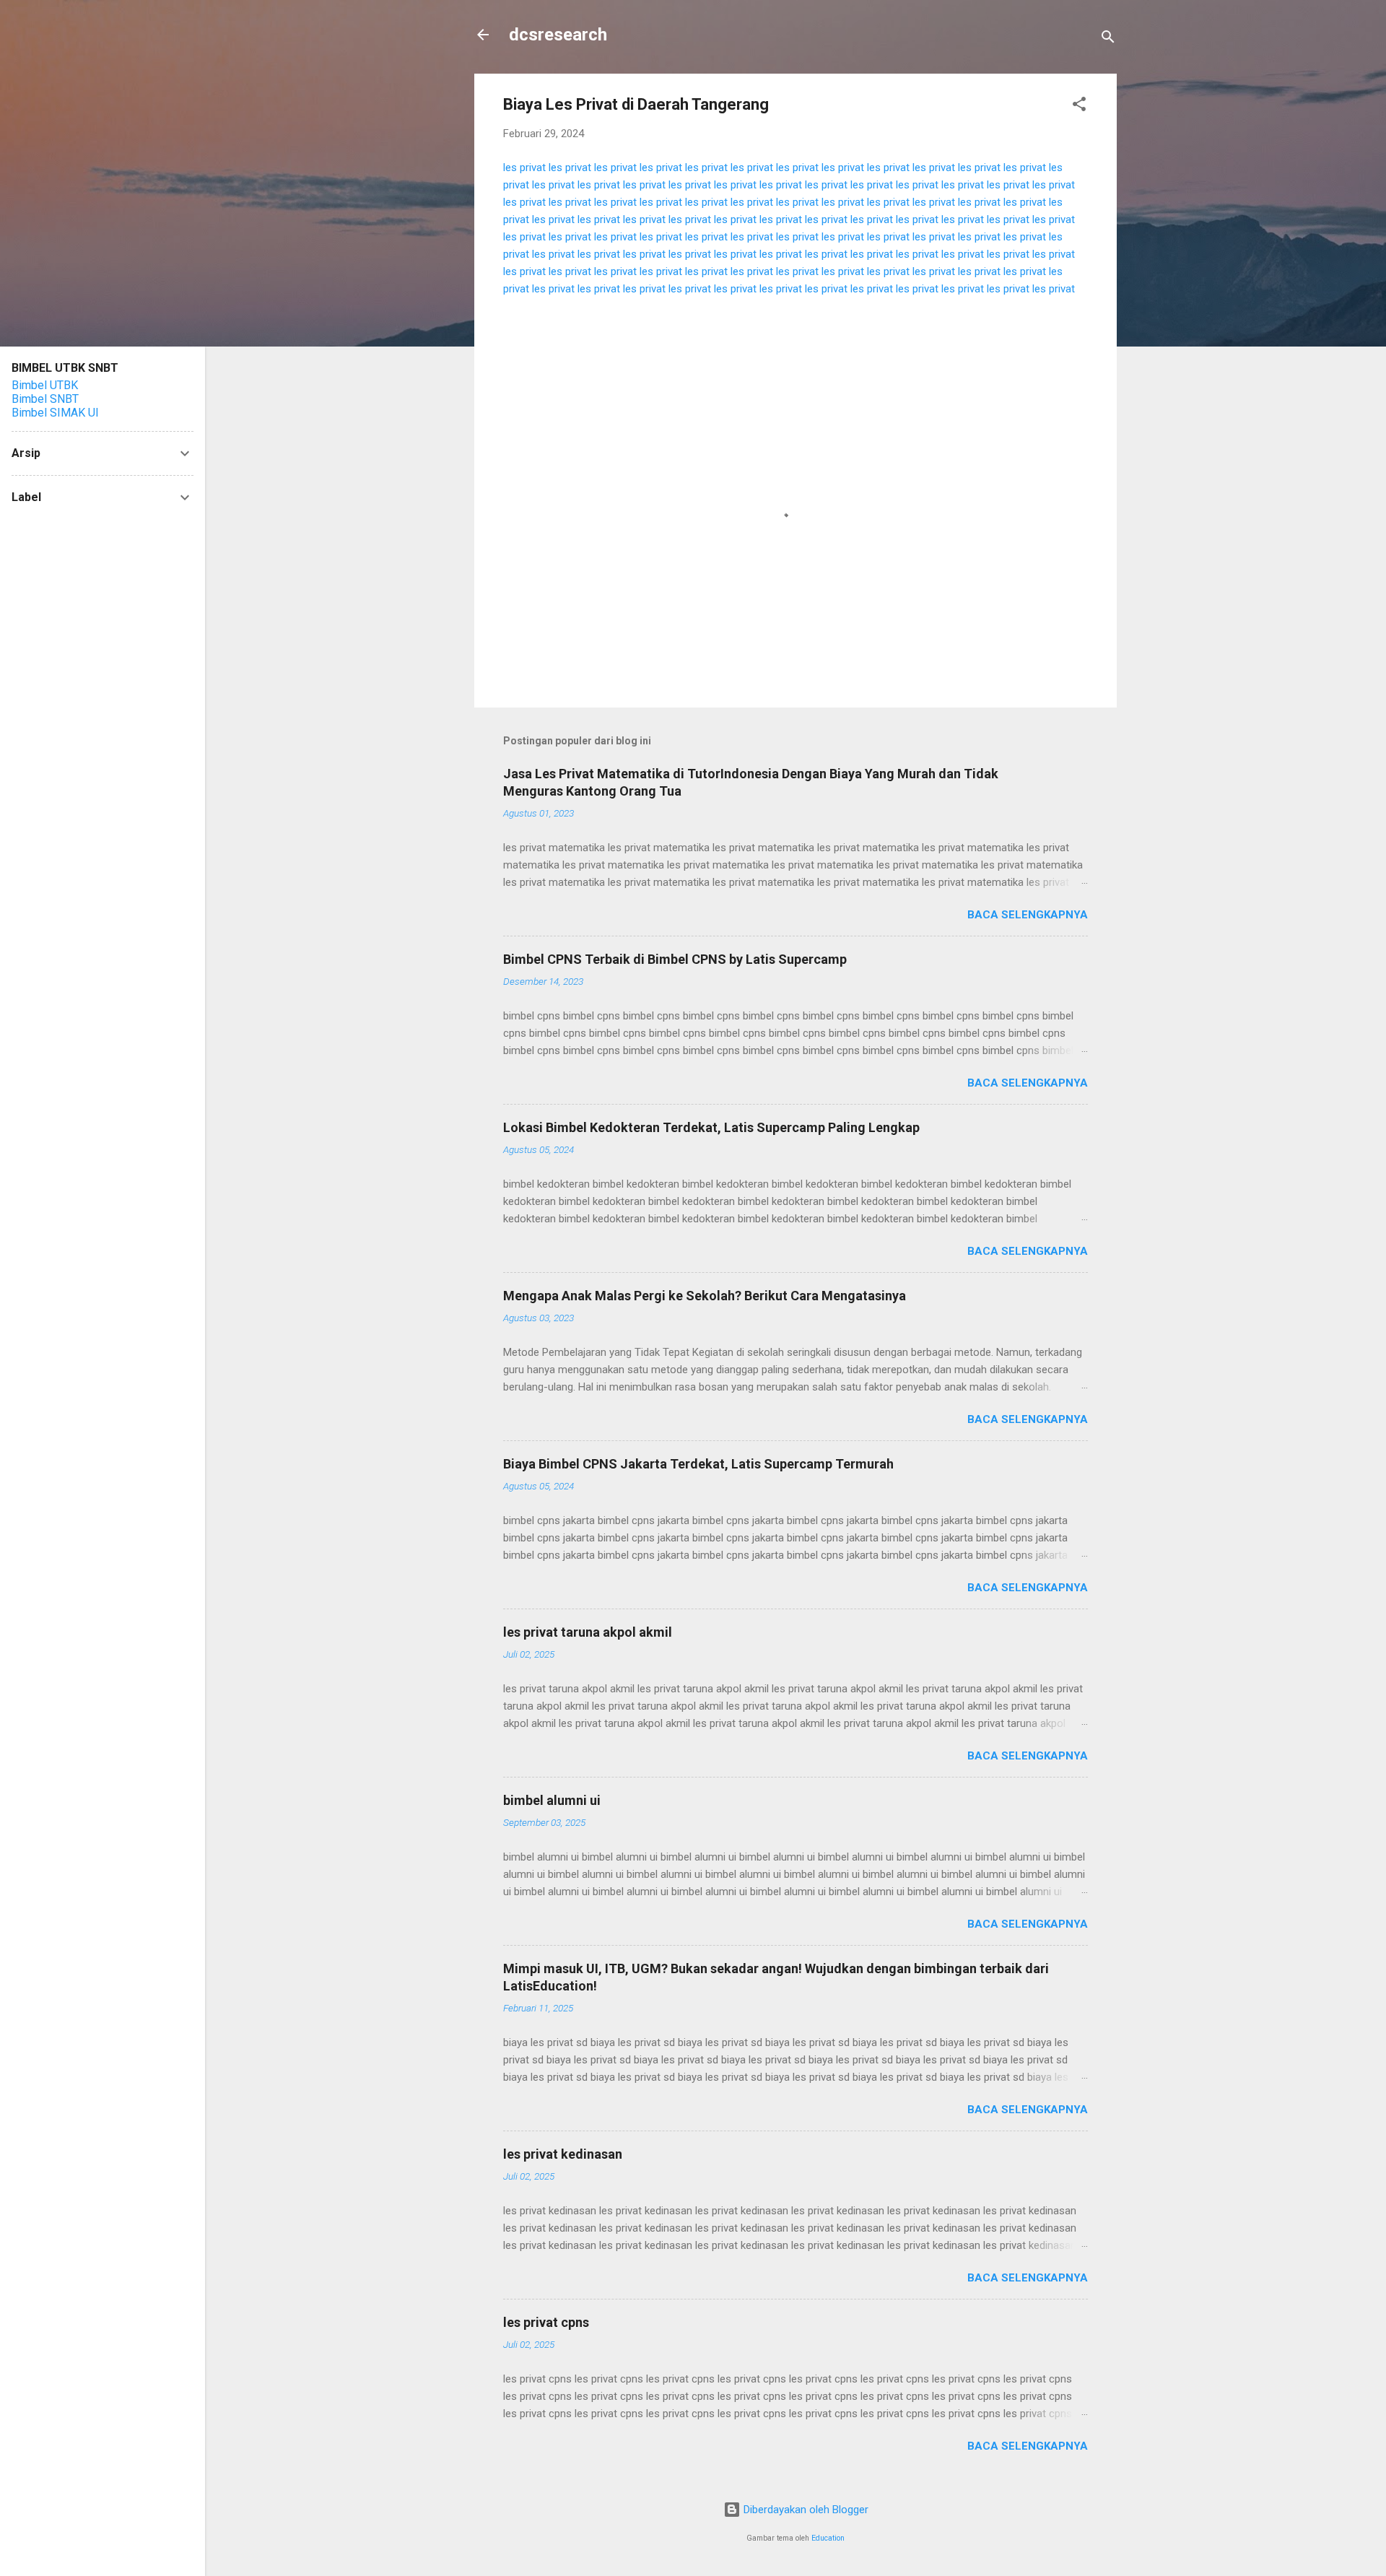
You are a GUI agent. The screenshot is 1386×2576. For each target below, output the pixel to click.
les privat (524, 167)
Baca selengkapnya (1028, 915)
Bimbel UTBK (45, 385)
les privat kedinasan (563, 2154)
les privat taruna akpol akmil (588, 1632)
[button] (1079, 106)
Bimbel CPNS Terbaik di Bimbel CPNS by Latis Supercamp (675, 959)
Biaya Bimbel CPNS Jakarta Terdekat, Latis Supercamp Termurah (698, 1464)
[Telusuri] (1108, 39)
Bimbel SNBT (45, 399)
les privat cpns (546, 2322)
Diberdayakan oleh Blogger (805, 2510)
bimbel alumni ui (552, 1800)
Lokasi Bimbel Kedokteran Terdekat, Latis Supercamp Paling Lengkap (711, 1127)
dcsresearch (558, 35)
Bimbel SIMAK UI (55, 413)
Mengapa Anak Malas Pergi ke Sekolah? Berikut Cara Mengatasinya (705, 1296)
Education (828, 2538)
